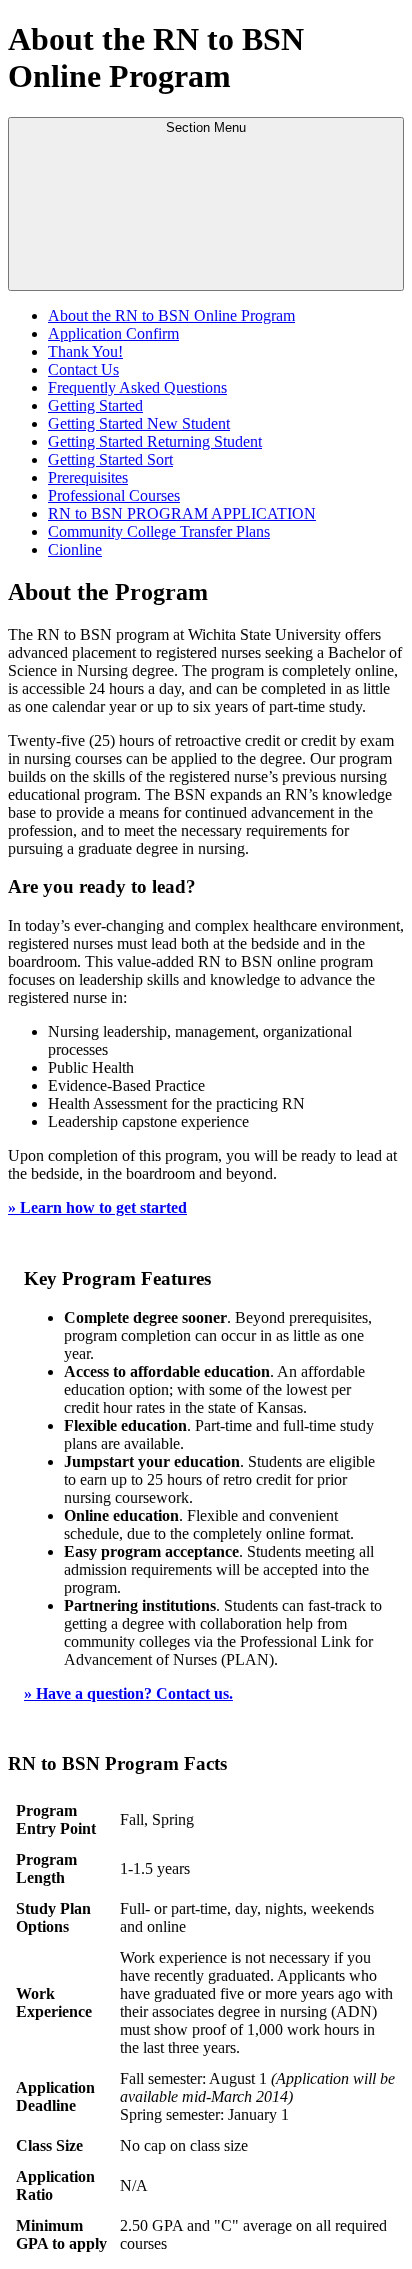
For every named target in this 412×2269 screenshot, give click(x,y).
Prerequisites (88, 477)
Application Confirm (113, 333)
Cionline (75, 549)
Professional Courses (114, 495)
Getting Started (95, 405)
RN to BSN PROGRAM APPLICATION (182, 513)
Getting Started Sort (110, 459)
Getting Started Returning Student (155, 441)
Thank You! (85, 351)
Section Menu (206, 127)
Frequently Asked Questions (137, 387)
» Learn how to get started (97, 1207)
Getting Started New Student (139, 423)
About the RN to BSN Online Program (171, 315)
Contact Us (83, 369)
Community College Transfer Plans (159, 531)
